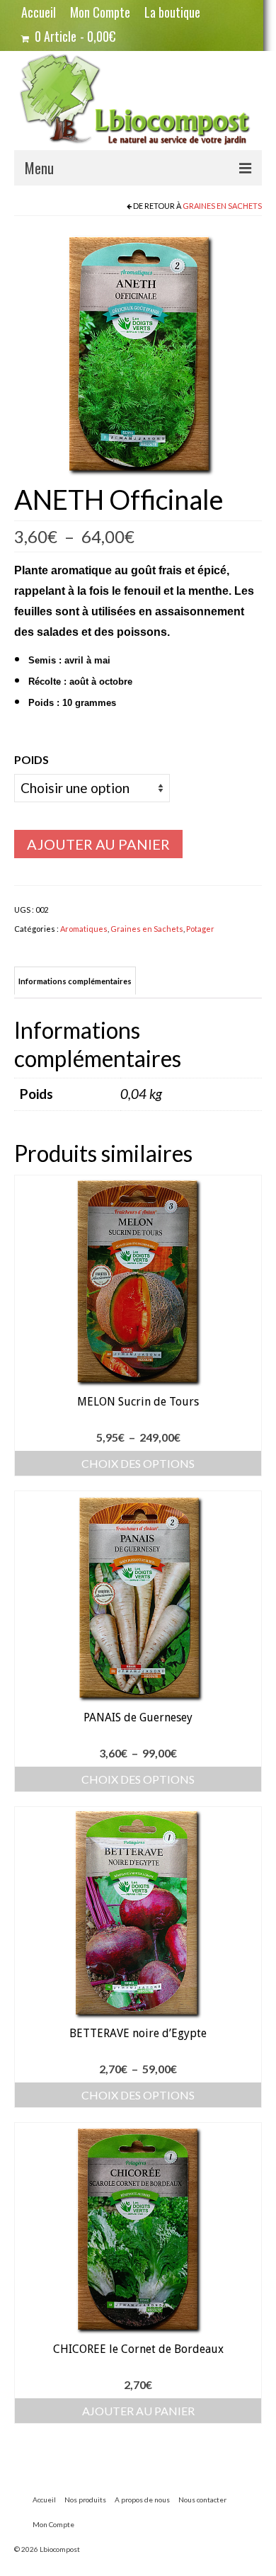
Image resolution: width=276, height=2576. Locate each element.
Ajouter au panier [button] (138, 2411)
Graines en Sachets (222, 206)
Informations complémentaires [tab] (75, 981)
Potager (200, 929)
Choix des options (138, 1463)
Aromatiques (84, 929)
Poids (31, 759)
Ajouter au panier (98, 844)
